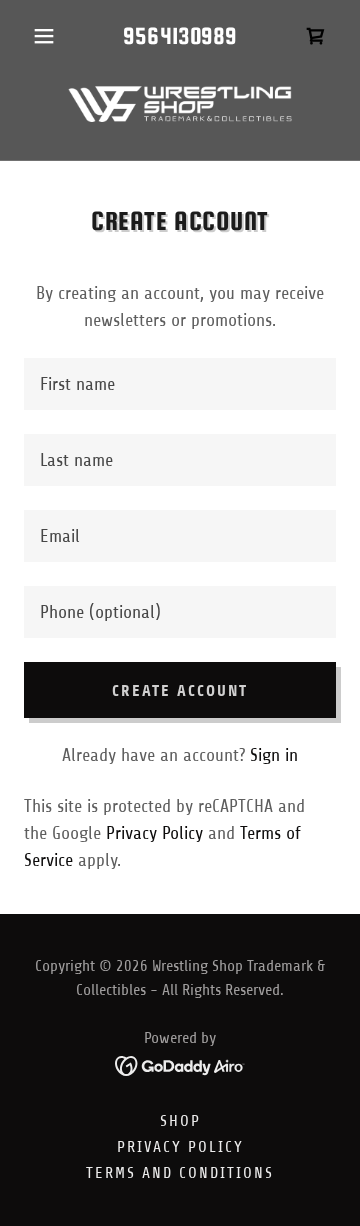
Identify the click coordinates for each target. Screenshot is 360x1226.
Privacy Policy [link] (154, 833)
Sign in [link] (274, 755)
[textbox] (180, 384)
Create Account (180, 690)
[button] (47, 36)
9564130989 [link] (179, 35)
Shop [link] (180, 1121)
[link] (316, 36)
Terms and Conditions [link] (180, 1173)
